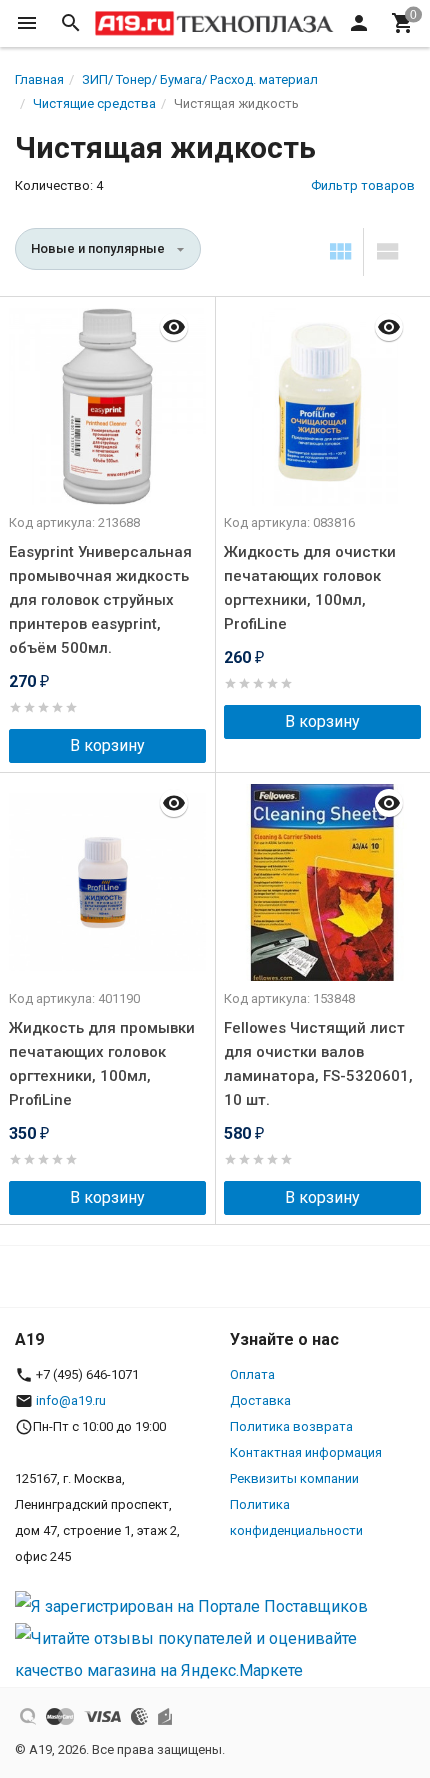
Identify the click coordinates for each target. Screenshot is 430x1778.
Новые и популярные (98, 248)
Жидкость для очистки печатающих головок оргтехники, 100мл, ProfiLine (310, 588)
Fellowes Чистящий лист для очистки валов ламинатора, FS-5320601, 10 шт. (318, 1064)
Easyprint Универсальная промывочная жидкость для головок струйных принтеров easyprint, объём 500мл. (100, 600)
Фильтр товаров (363, 185)
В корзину (107, 745)
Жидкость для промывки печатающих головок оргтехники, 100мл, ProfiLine (102, 1064)
